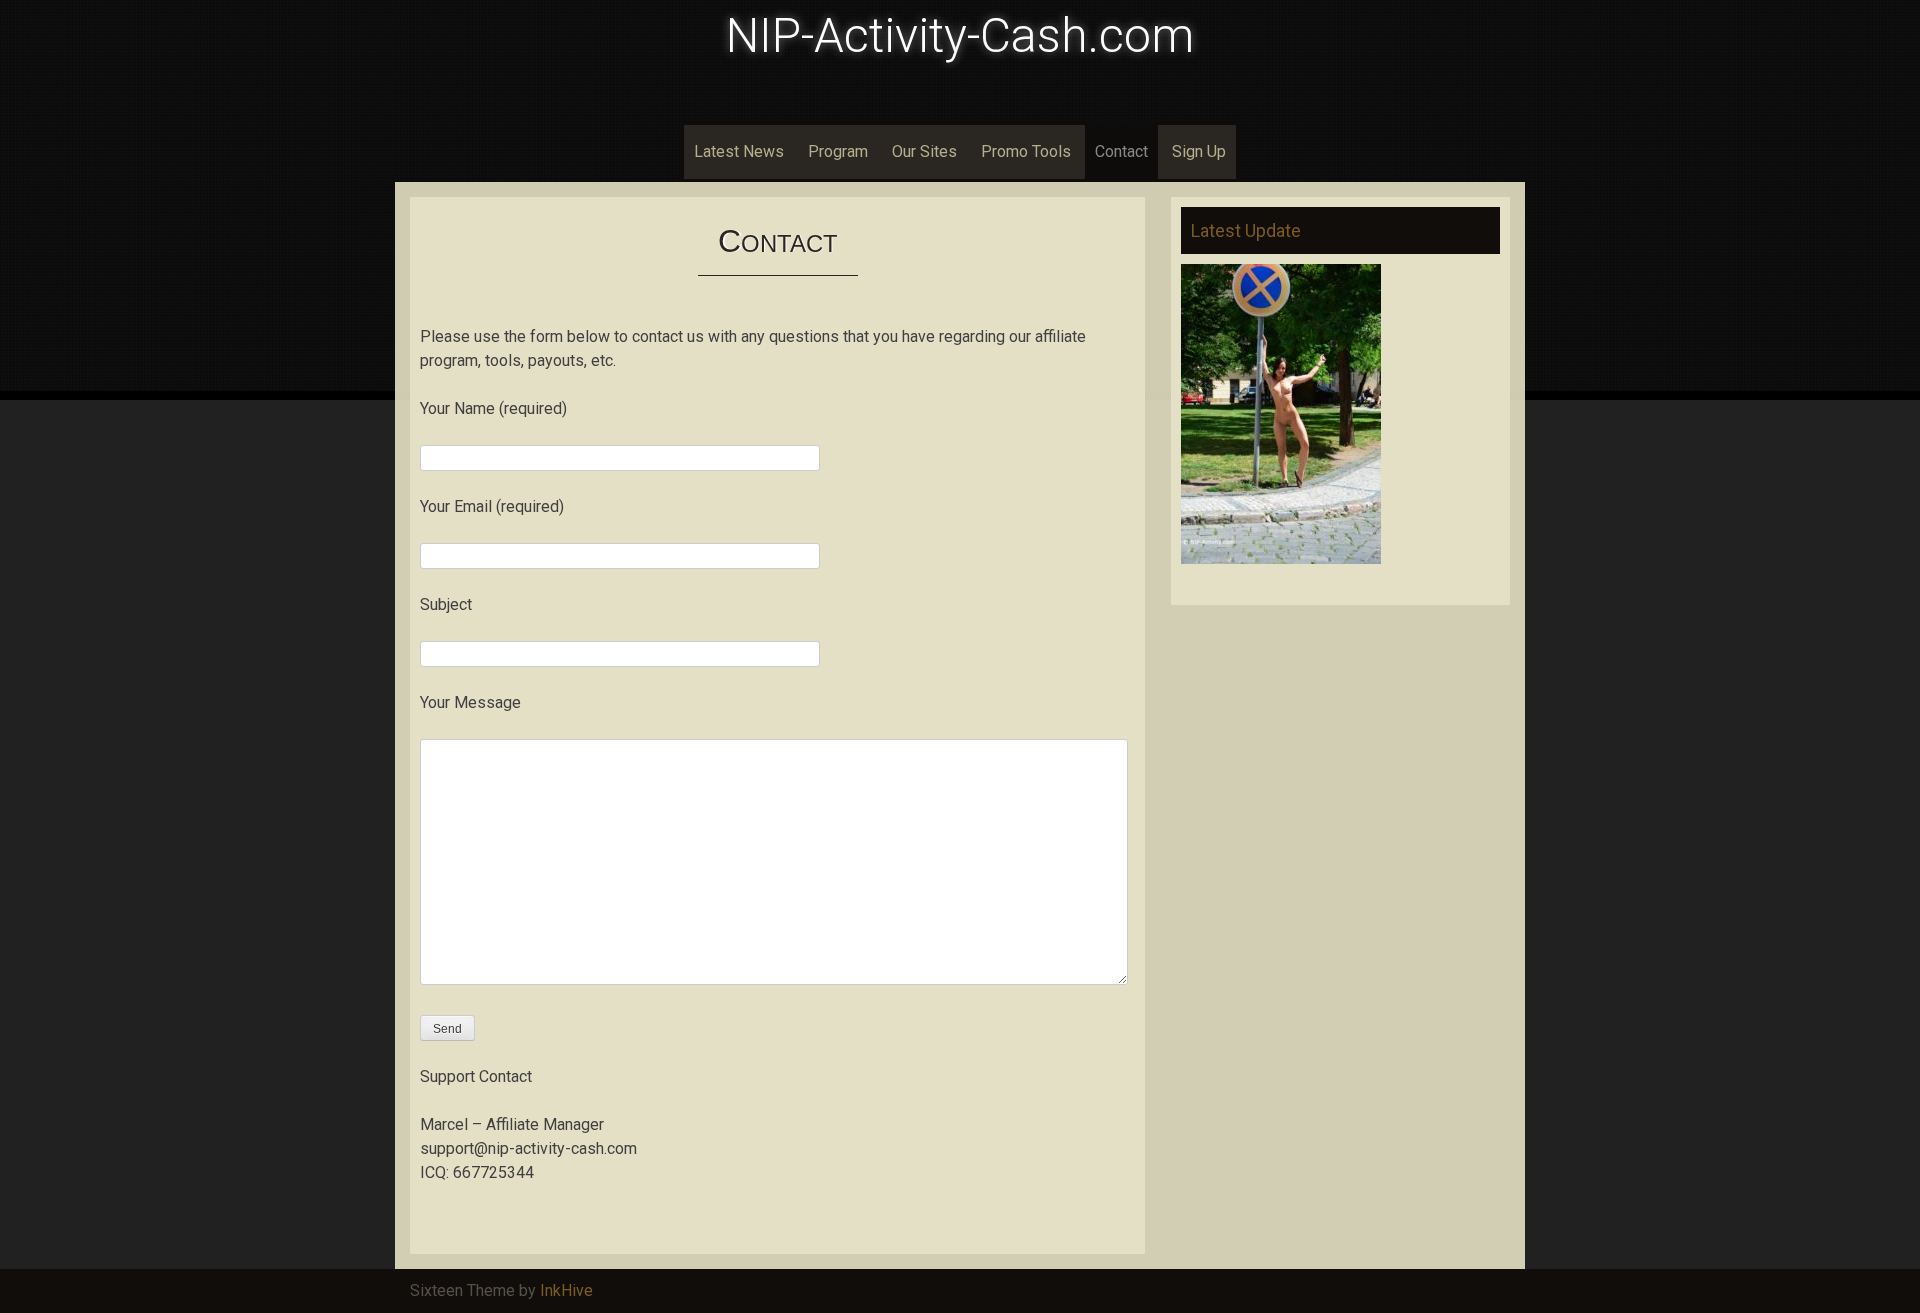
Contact (1121, 151)
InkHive (566, 1290)
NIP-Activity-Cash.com (960, 35)
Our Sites (924, 151)
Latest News (739, 151)
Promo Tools (1026, 151)
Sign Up (1199, 151)
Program (838, 151)
